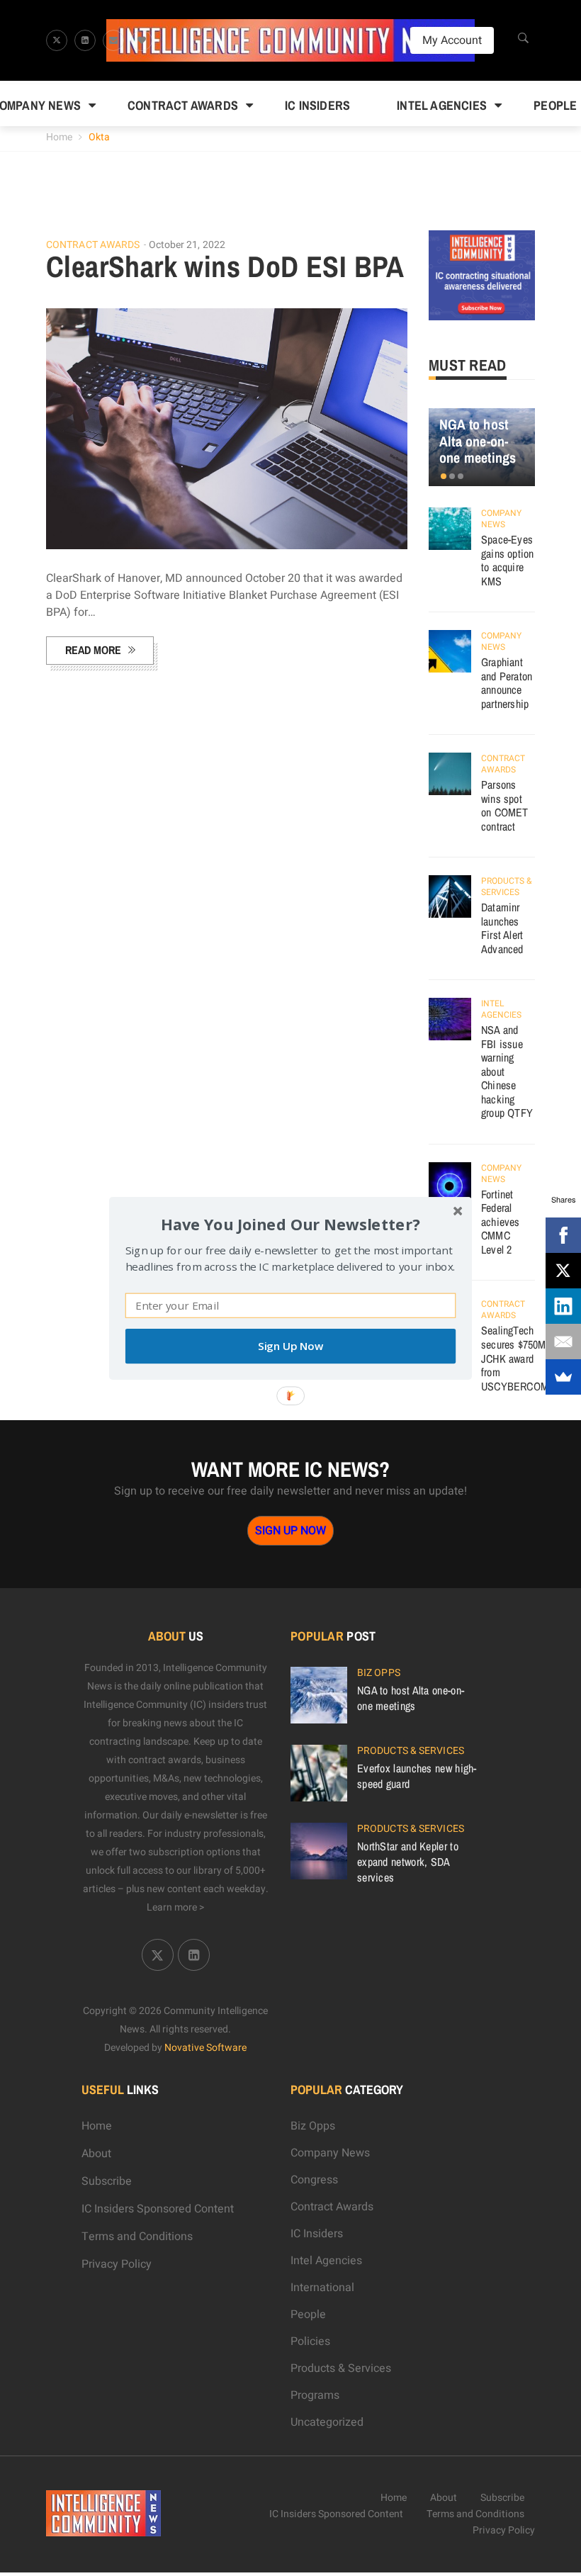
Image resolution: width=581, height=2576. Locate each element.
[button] (290, 1224)
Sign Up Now (290, 1346)
